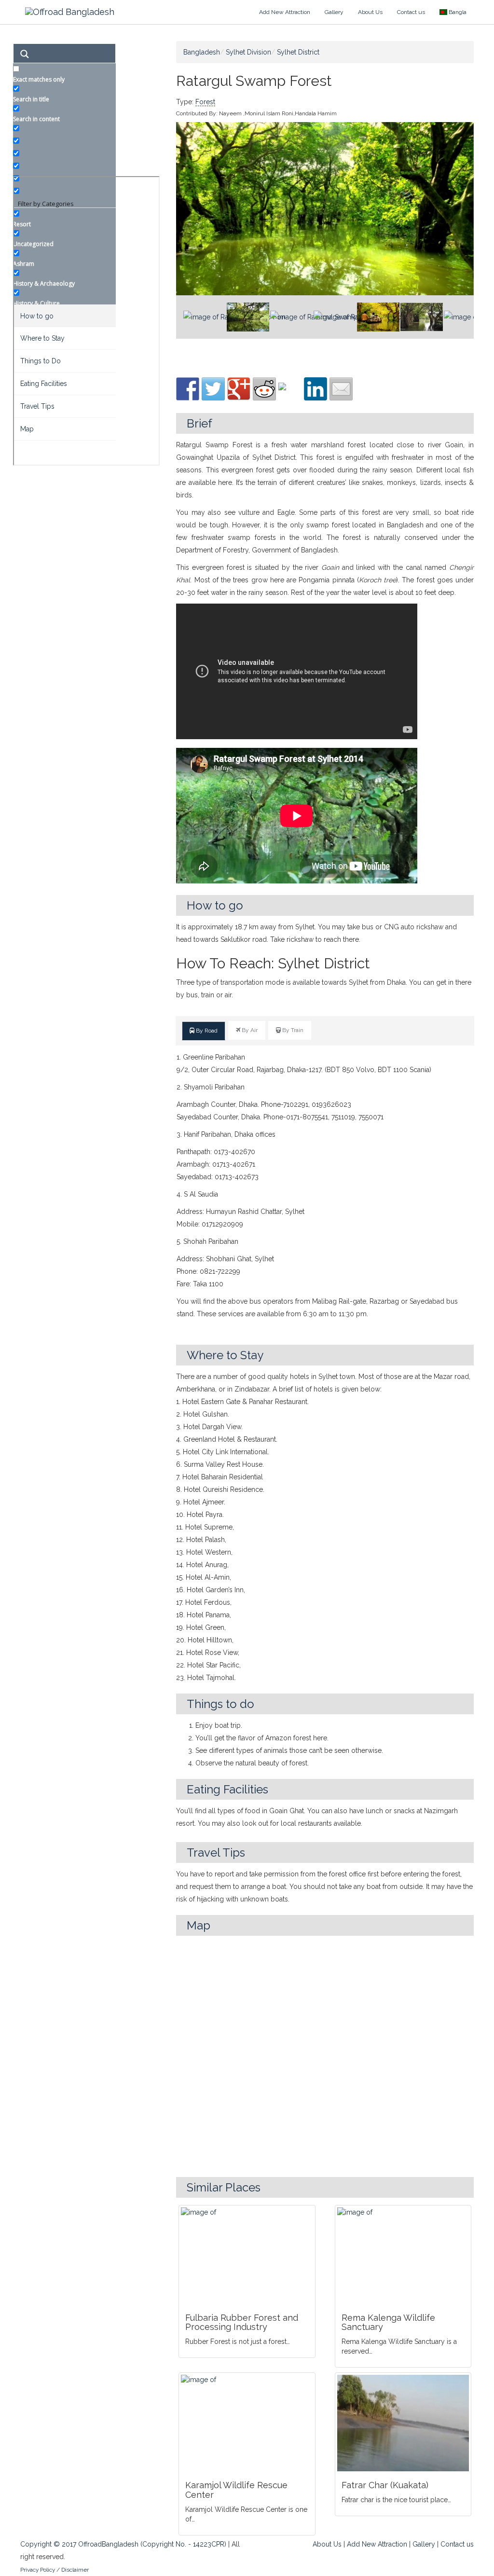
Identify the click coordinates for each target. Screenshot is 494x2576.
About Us (370, 12)
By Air (249, 1030)
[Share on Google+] (239, 389)
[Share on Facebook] (188, 389)
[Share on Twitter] (213, 389)
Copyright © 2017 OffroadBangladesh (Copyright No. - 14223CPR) (123, 2544)
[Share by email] (341, 389)
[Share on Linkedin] (316, 389)
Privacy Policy (38, 2570)
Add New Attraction (285, 12)
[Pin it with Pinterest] (290, 394)
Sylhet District (298, 52)
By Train (292, 1030)
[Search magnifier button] (24, 55)
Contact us (411, 12)
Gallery (334, 12)
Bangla (457, 12)
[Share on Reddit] (264, 389)
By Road (206, 1031)
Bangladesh (202, 52)
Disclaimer (75, 2570)
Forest (205, 102)
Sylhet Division (248, 52)
